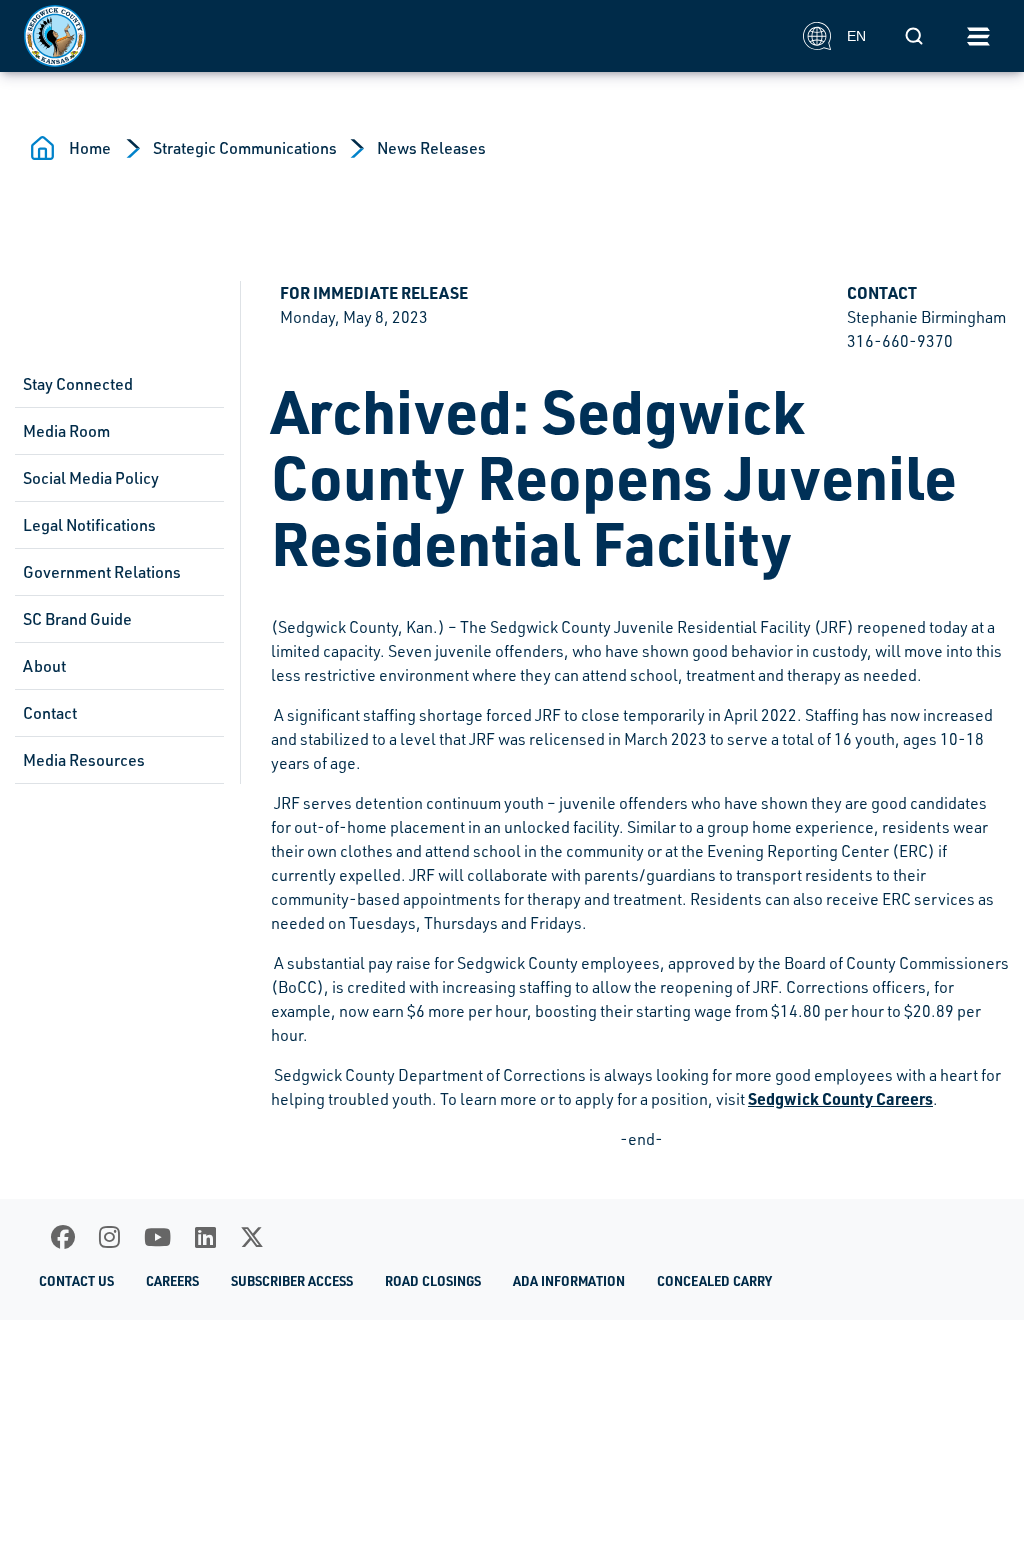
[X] (252, 1237)
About (44, 666)
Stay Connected (78, 384)
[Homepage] (402, 36)
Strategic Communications (245, 148)
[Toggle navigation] (978, 36)
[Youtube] (157, 1237)
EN (856, 36)
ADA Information (569, 1281)
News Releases (431, 148)
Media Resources (84, 760)
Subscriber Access (292, 1281)
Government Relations (102, 572)
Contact (50, 713)
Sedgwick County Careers (840, 1098)
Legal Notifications (89, 525)
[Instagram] (109, 1237)
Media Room (66, 431)
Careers (172, 1281)
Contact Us (76, 1281)
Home (90, 148)
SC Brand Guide (77, 619)
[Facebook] (63, 1237)
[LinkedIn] (205, 1237)
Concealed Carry (714, 1281)
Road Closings (433, 1281)
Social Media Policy (91, 478)
